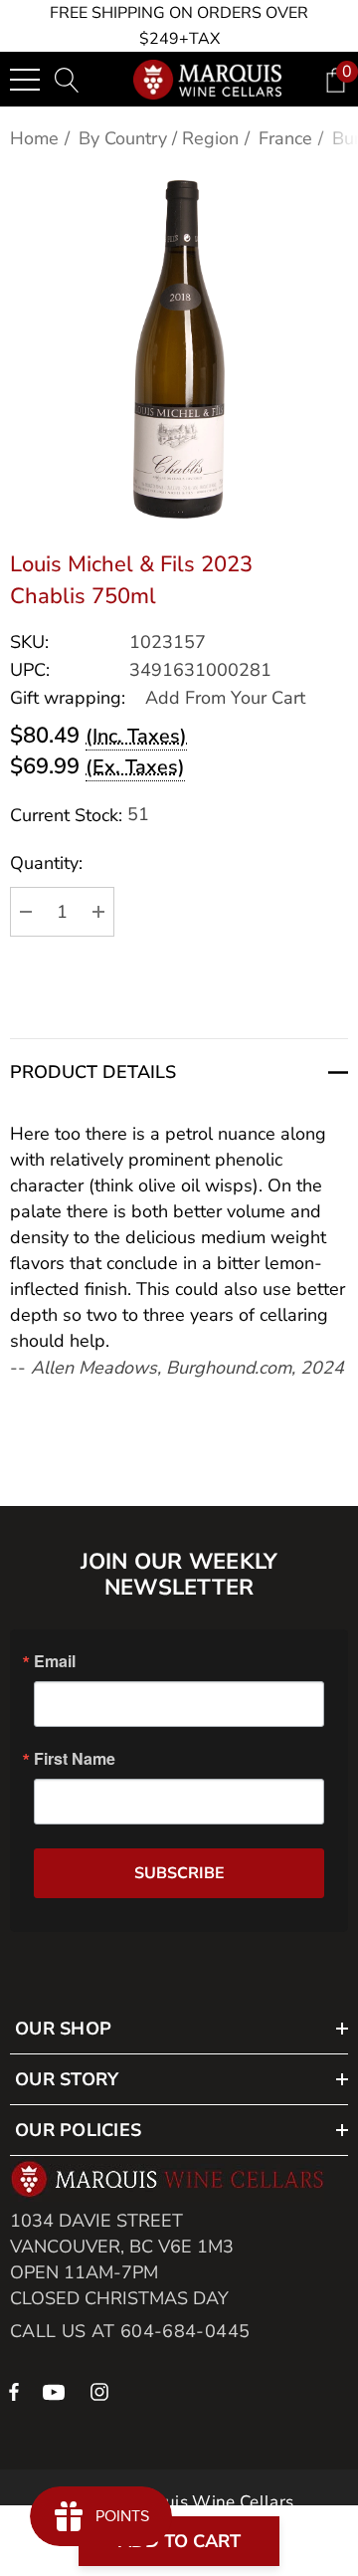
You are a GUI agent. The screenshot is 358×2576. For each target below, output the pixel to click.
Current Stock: (80, 815)
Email (55, 1661)
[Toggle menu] (25, 80)
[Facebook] (14, 2391)
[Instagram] (102, 2391)
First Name (75, 1759)
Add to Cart (179, 2541)
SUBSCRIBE (179, 1873)
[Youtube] (57, 2391)
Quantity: (46, 863)
